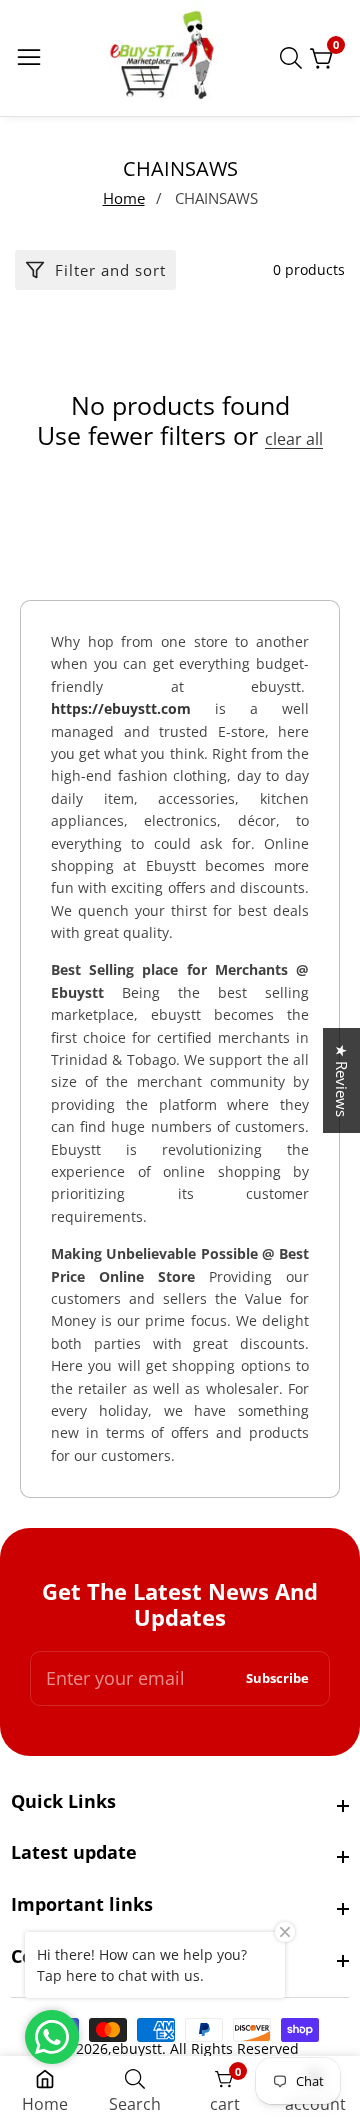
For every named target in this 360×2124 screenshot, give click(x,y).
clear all (294, 439)
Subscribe (277, 1678)
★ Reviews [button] (342, 1080)
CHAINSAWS (216, 198)
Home (124, 198)
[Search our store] (295, 58)
